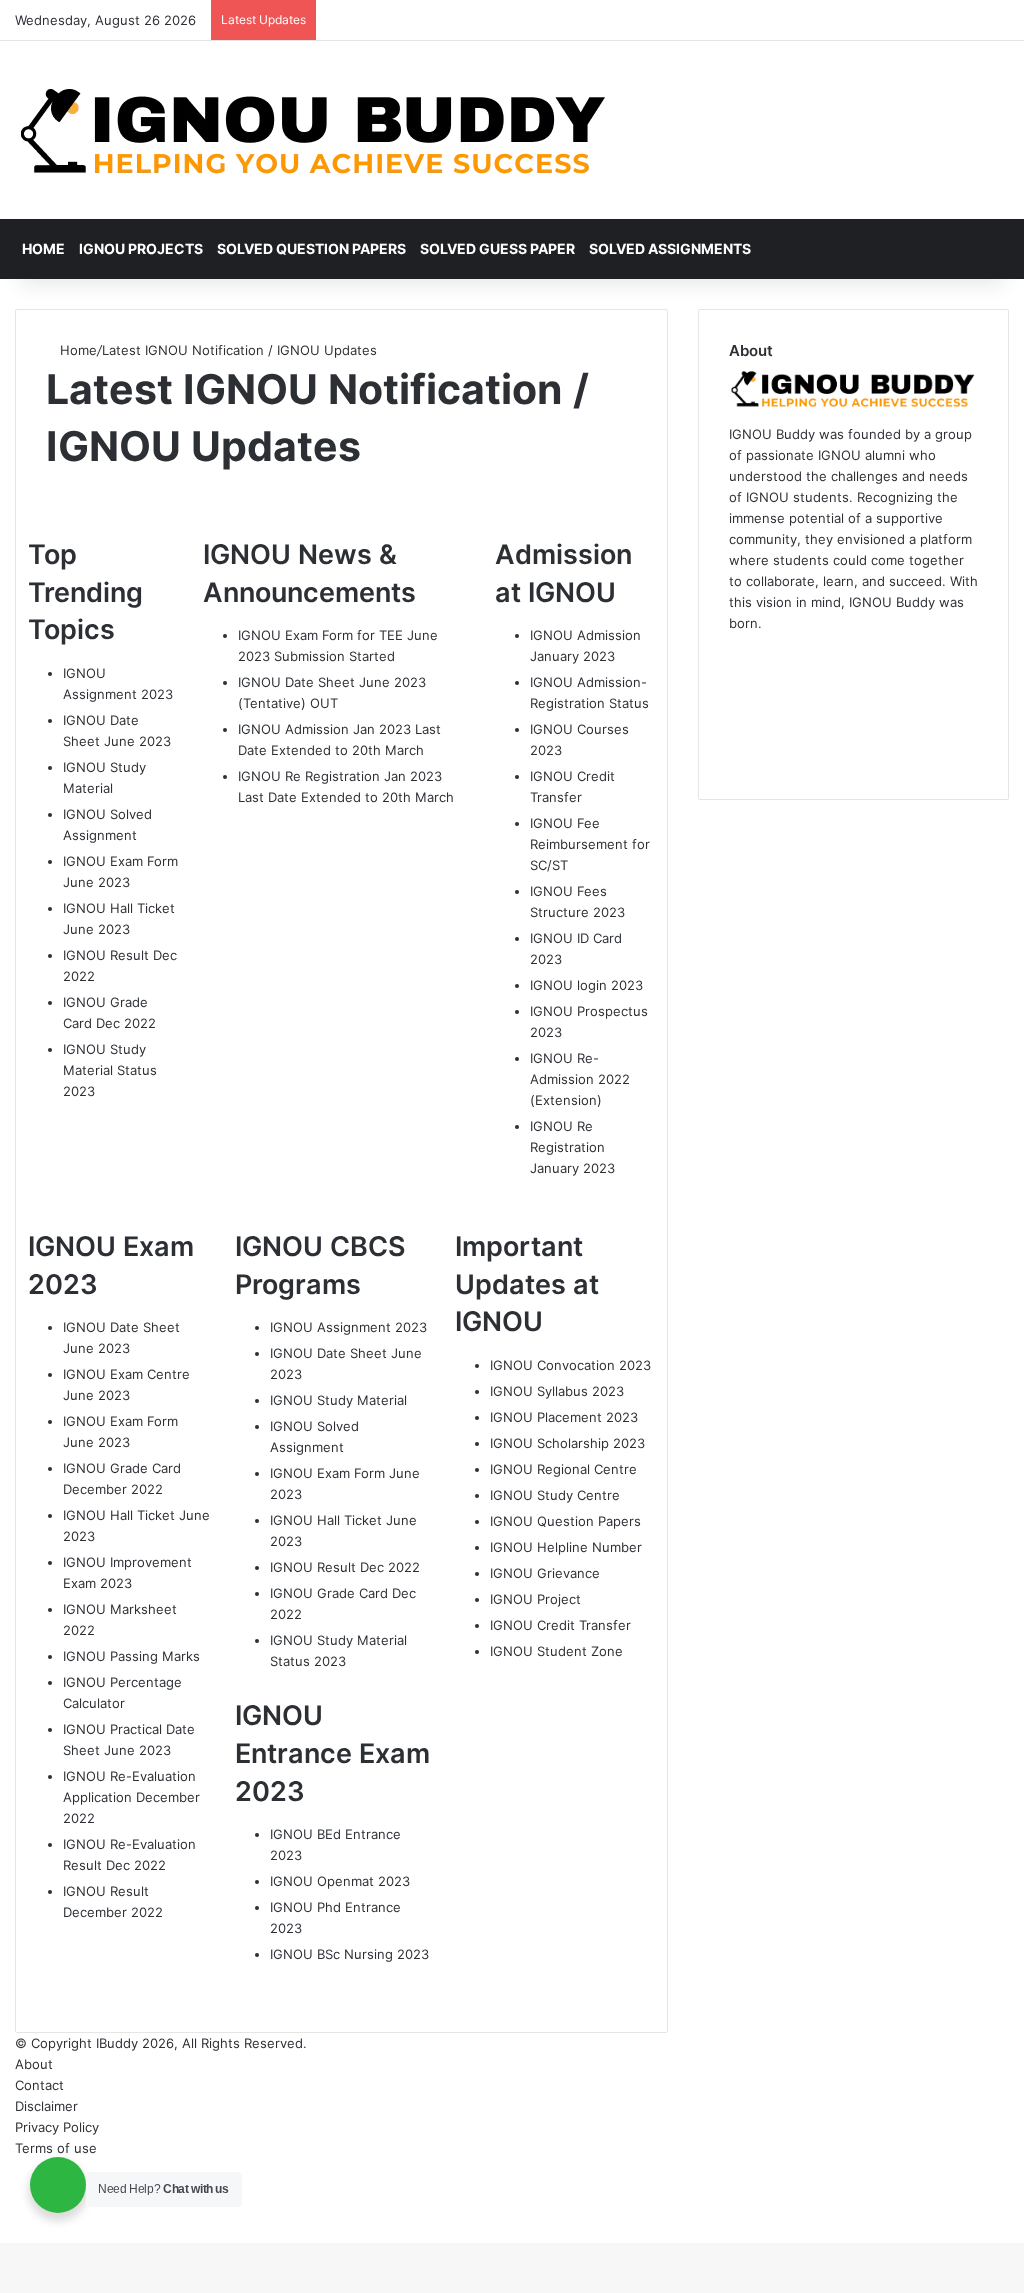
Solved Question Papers (311, 248)
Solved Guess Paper (497, 248)
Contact (39, 2085)
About (34, 2064)
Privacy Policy (57, 2127)
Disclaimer (46, 2106)
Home (43, 248)
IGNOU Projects (141, 248)
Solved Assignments (670, 248)
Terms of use (56, 2148)
